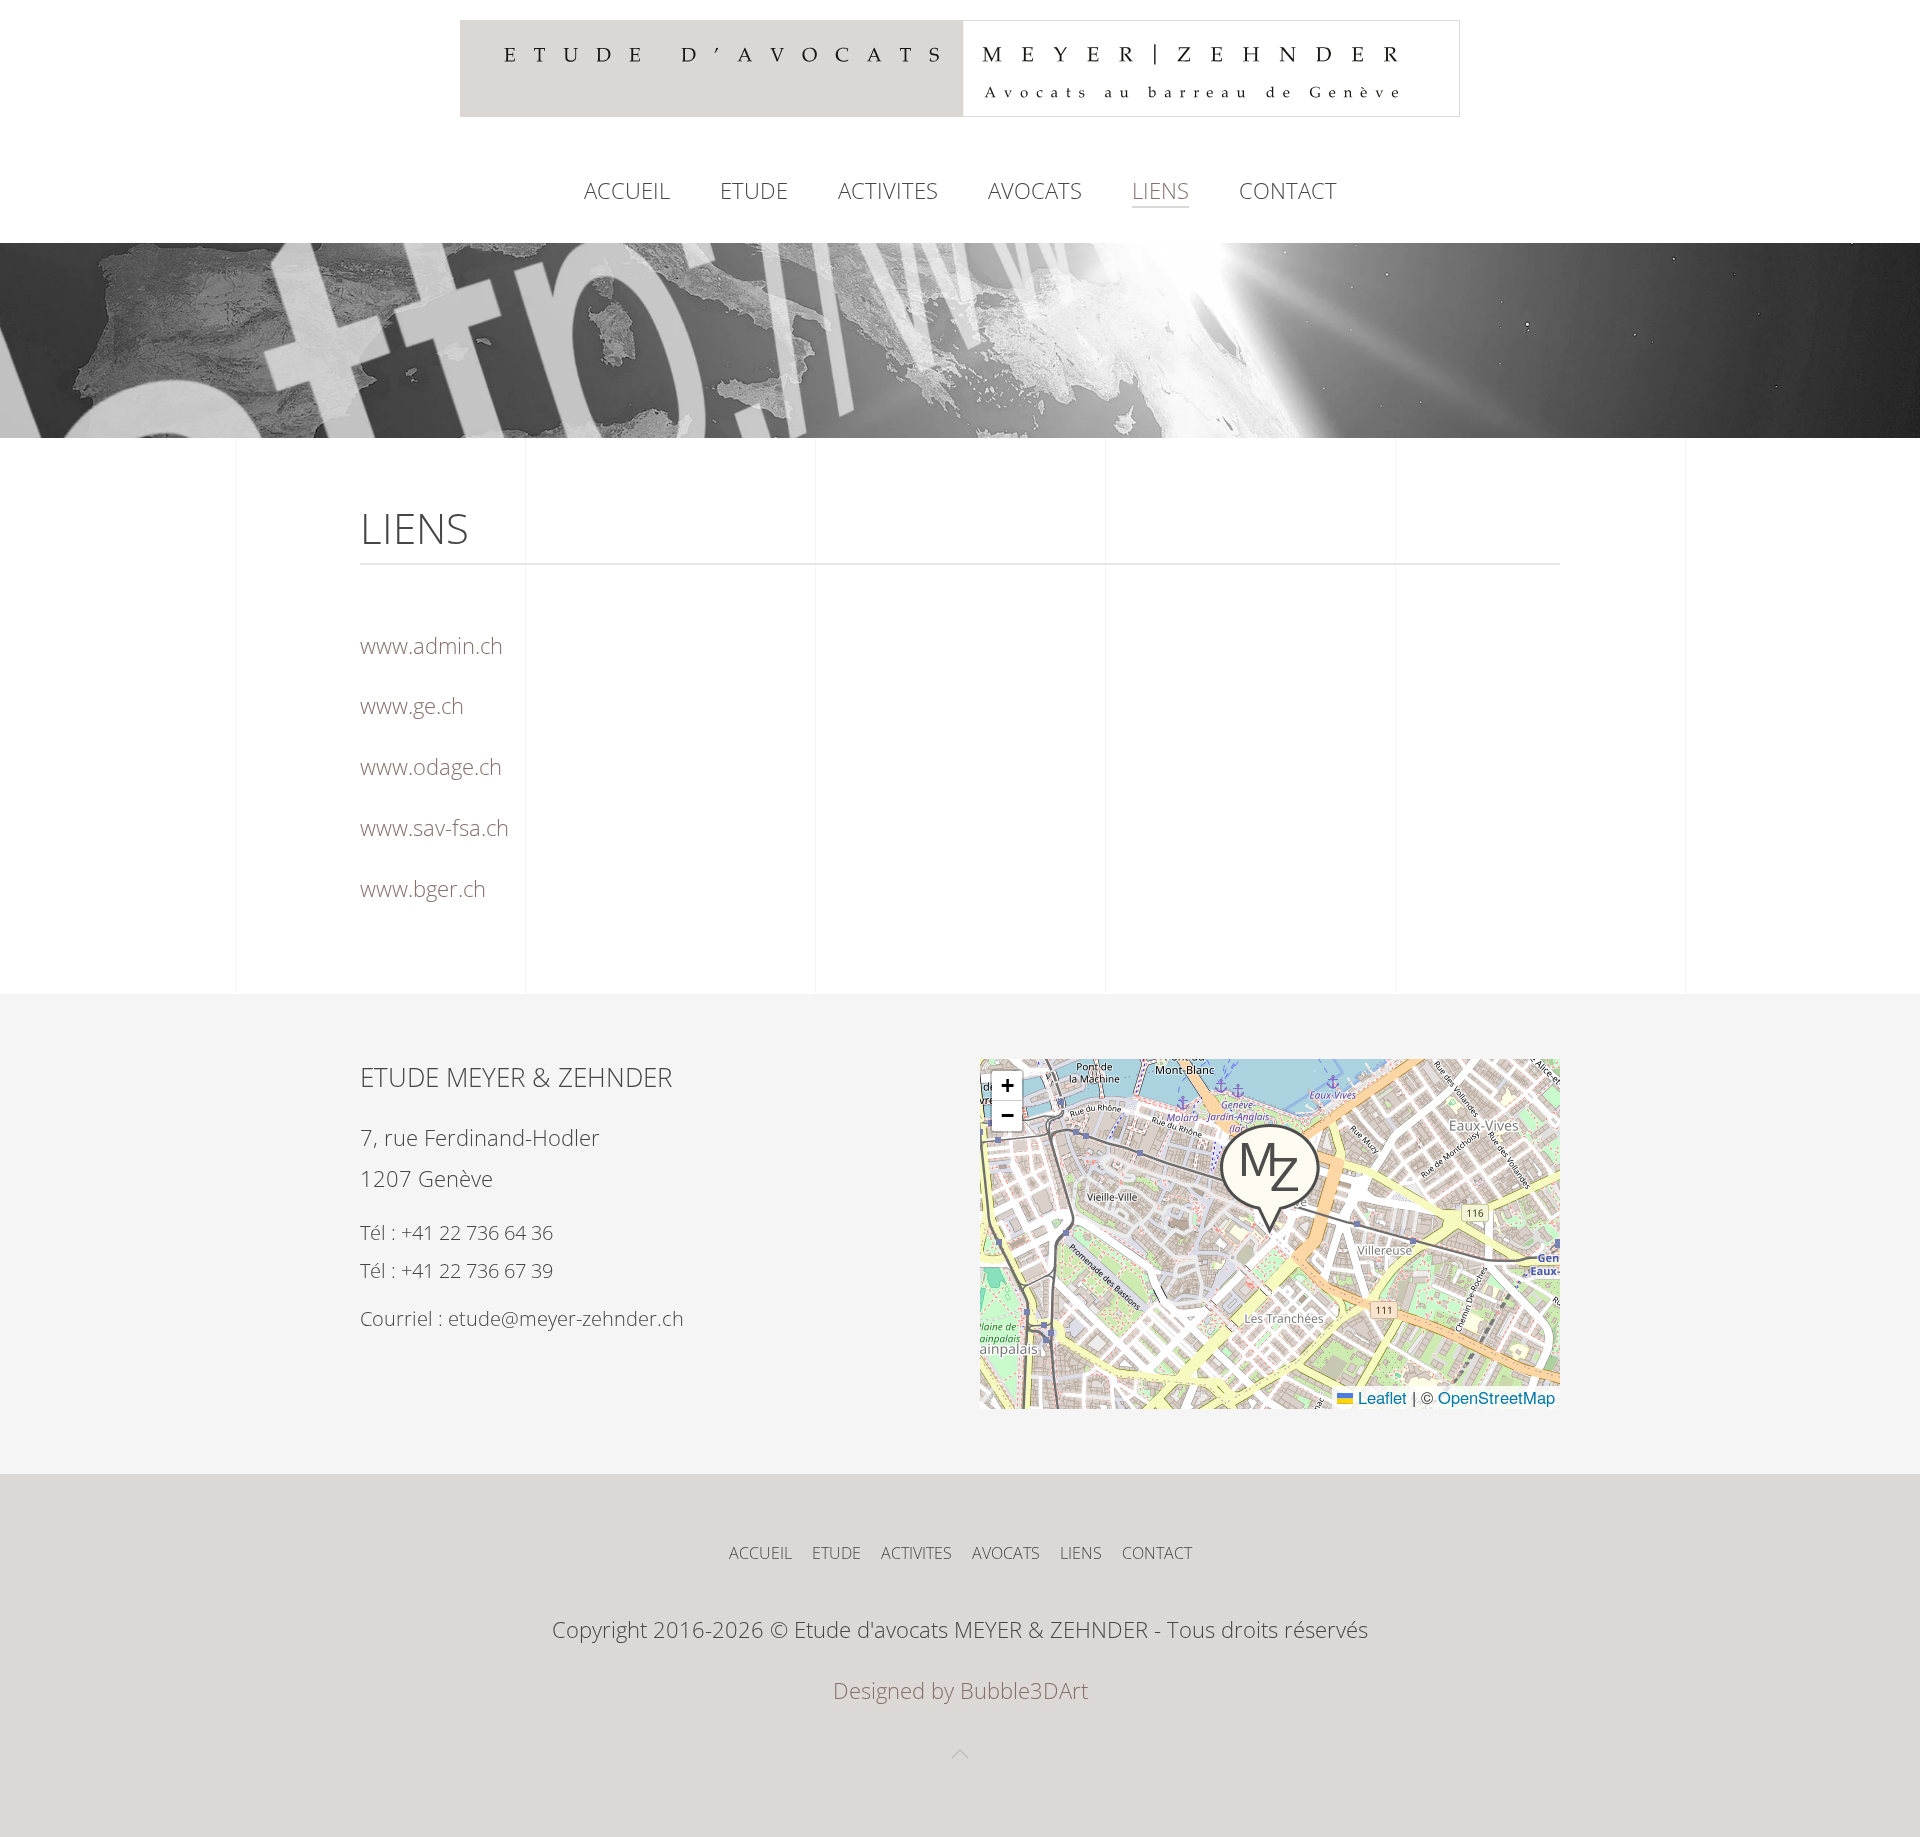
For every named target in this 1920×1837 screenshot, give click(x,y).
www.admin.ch (431, 645)
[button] (1270, 1179)
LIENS (1160, 190)
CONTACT (1288, 190)
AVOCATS (1006, 1553)
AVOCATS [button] (1035, 190)
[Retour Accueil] (960, 68)
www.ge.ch (412, 705)
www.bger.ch (423, 888)
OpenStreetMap (1496, 1397)
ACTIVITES (888, 190)
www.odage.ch (431, 766)
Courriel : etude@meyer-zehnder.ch (522, 1318)
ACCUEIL (627, 190)
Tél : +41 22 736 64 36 (456, 1232)
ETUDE (754, 190)
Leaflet (1380, 1397)
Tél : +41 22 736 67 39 (456, 1270)
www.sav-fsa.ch (434, 827)
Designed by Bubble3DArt (960, 1690)
